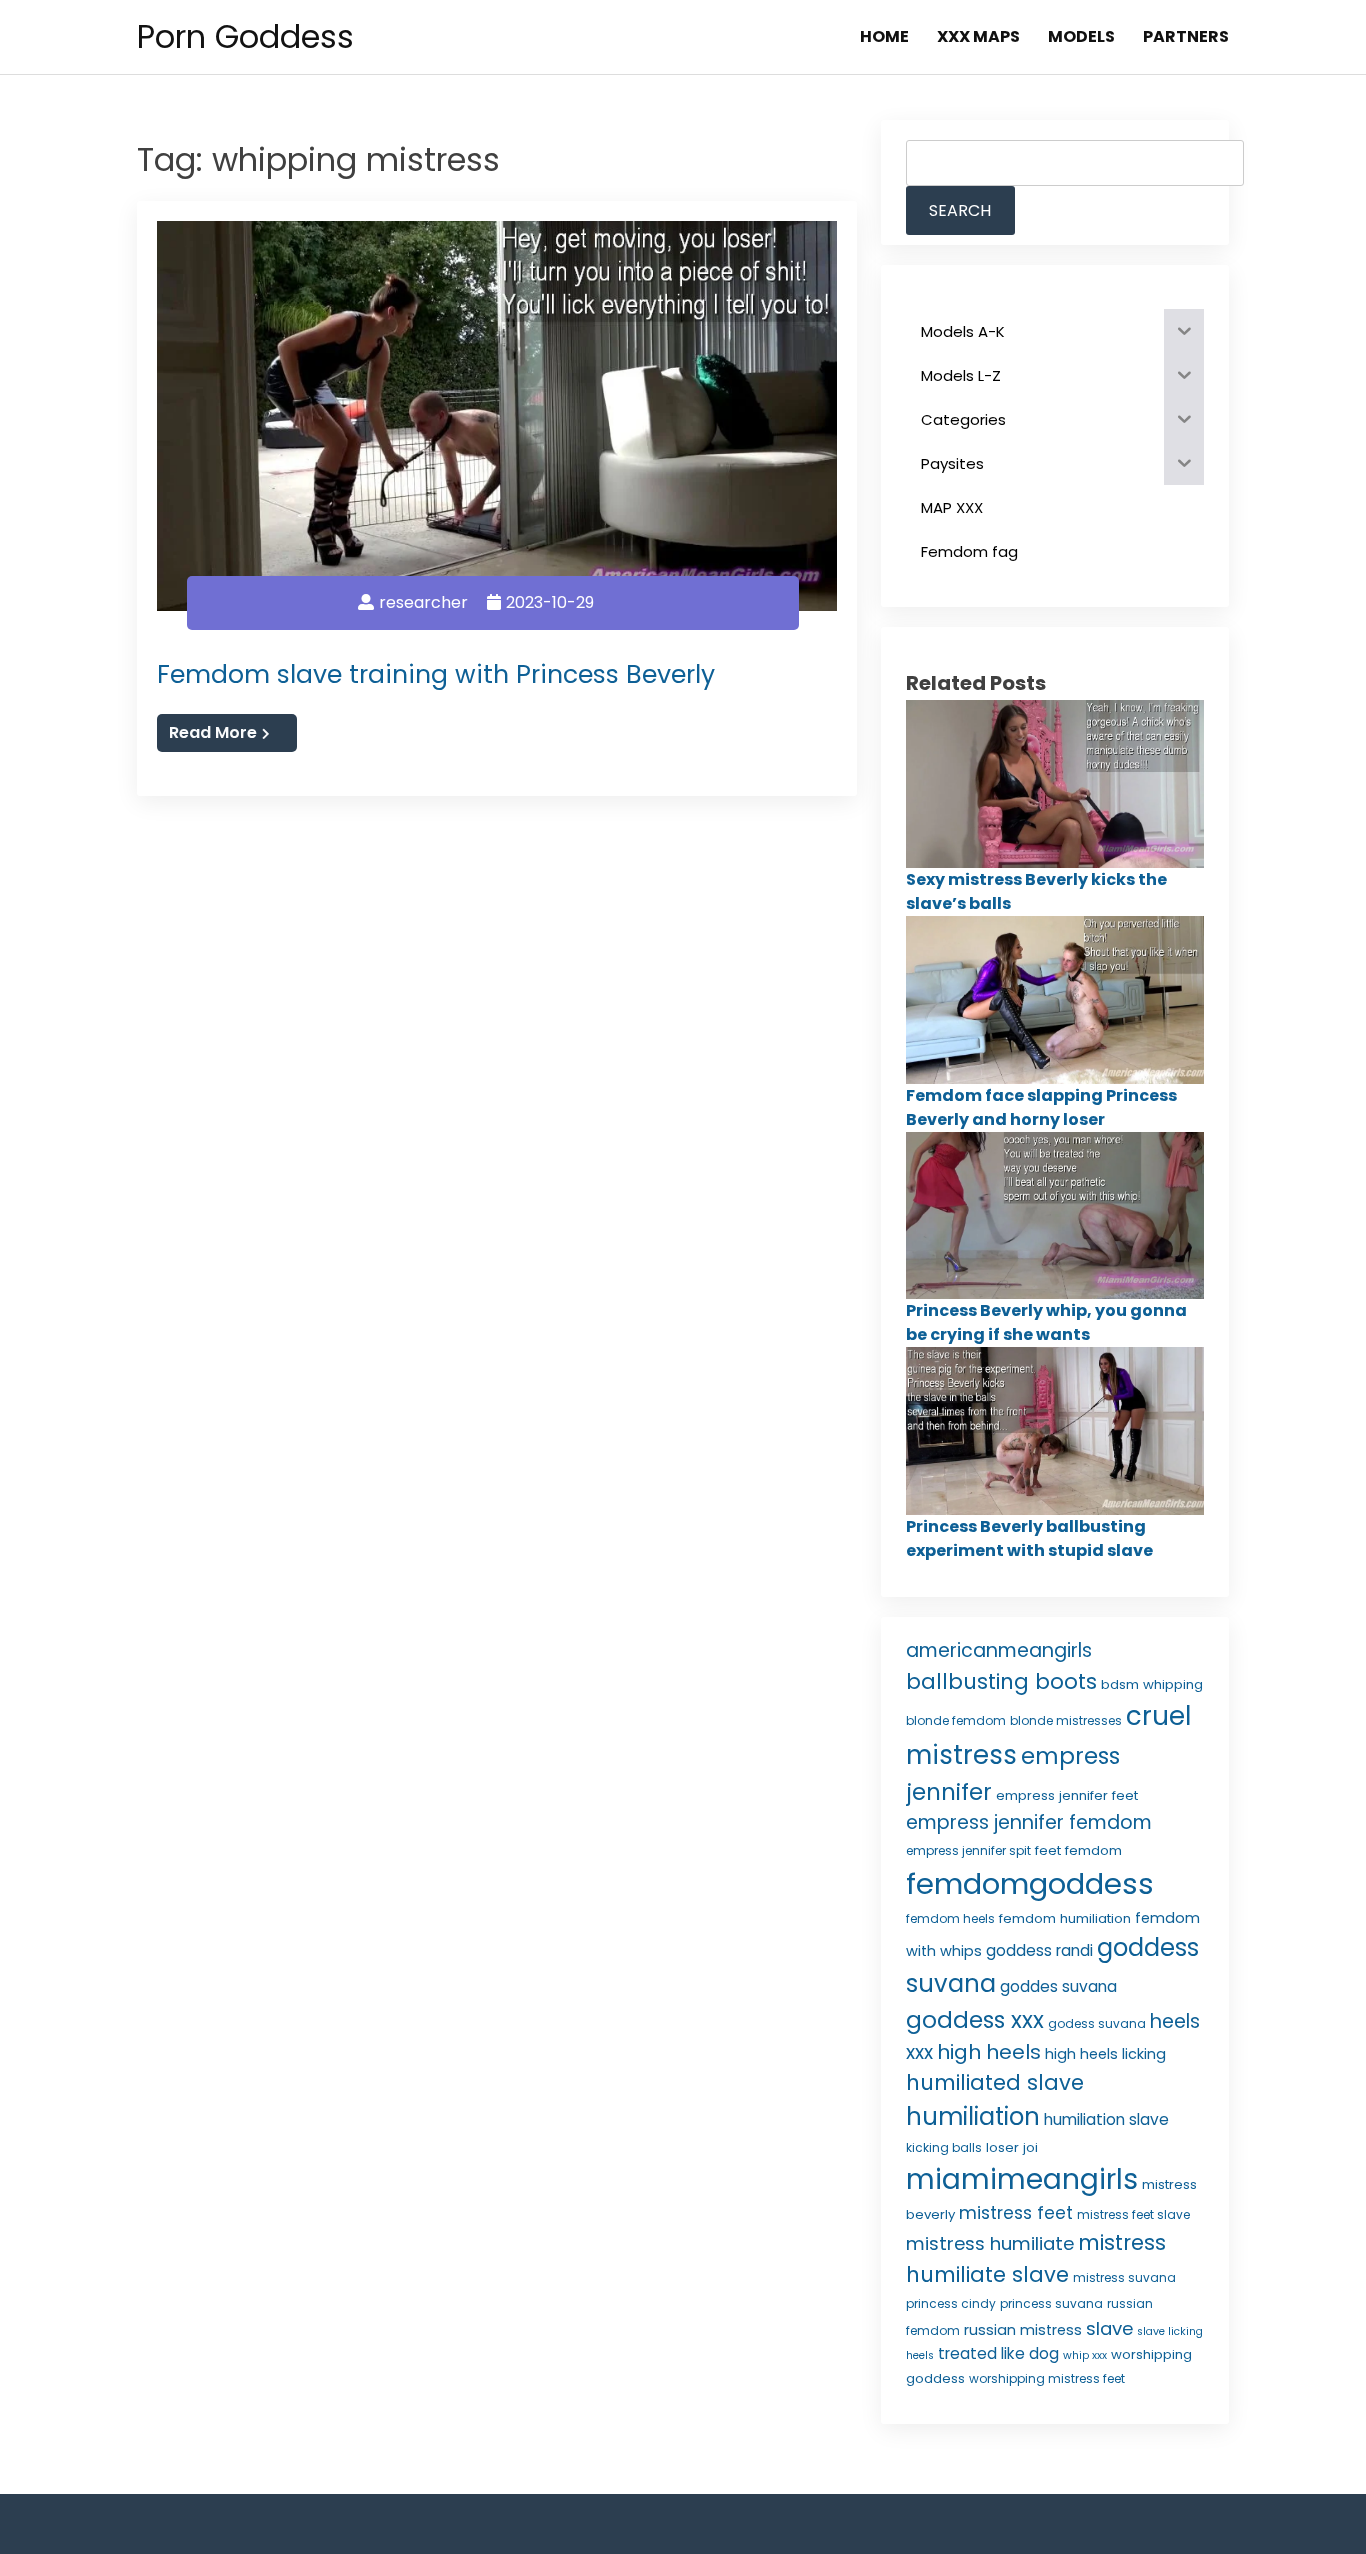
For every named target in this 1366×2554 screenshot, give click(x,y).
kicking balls (944, 2147)
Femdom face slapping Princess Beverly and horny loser (1041, 1107)
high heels (989, 2052)
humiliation (973, 2116)
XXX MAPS (978, 36)
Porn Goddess (245, 36)
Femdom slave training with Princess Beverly (436, 674)
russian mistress (1023, 2330)
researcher (423, 602)
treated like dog (998, 2353)
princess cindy (951, 2303)
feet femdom (1078, 1850)
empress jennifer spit (968, 1850)
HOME (884, 36)
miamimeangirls (1022, 2179)
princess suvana (1051, 2303)
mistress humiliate (990, 2243)
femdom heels (950, 1918)
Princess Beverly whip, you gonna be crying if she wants (1046, 1322)
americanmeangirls (999, 1650)
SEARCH (960, 210)
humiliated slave (995, 2082)
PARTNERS (1186, 36)
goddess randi (1039, 1950)
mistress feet (1016, 2213)
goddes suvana (1058, 1986)
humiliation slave (1106, 2119)
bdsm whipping (1152, 1684)
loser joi (1012, 2147)
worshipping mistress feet (1047, 2378)
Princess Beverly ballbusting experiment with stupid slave (1029, 1538)
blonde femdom (956, 1720)
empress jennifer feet (1067, 1795)
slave (1109, 2328)
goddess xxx (975, 2020)
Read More (213, 732)
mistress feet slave (1133, 2214)
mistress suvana (1124, 2277)
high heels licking (1105, 2054)
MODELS (1081, 36)
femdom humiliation (1065, 1918)
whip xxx (1085, 2355)
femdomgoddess (1030, 1883)
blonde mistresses (1066, 1720)
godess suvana (1097, 2023)
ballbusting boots (1001, 1681)
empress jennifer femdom (1029, 1822)
